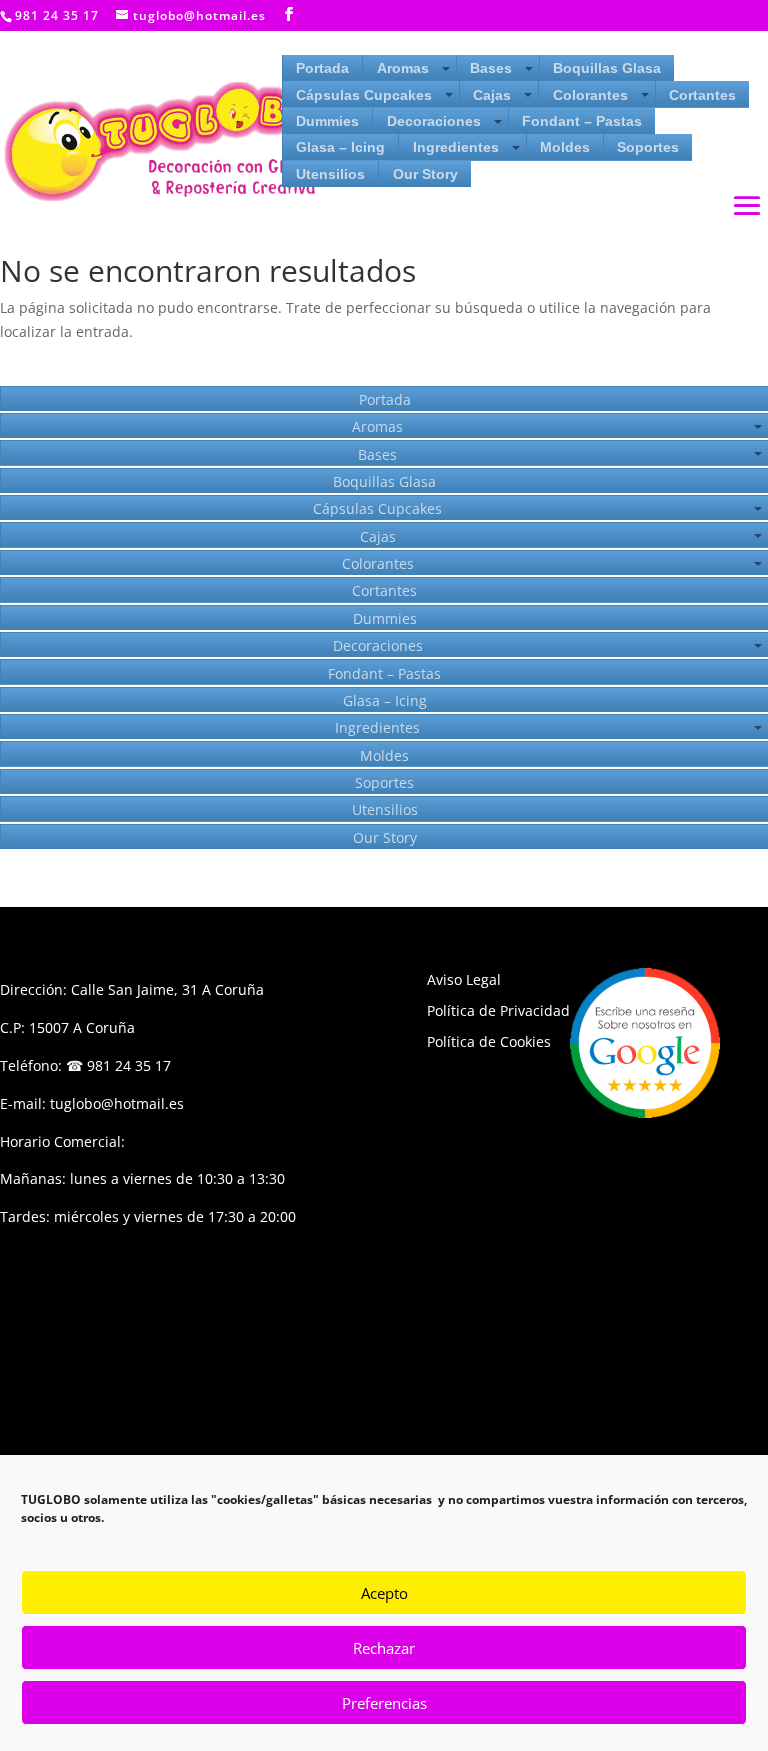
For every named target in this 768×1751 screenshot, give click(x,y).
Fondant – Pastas (582, 121)
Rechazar (384, 1648)
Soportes (648, 147)
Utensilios (330, 174)
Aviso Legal (464, 979)
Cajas (492, 95)
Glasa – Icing (340, 147)
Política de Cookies (489, 1041)
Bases (491, 68)
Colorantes (590, 95)
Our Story (425, 174)
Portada (322, 68)
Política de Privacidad (498, 1010)
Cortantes (702, 95)
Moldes (565, 147)
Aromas (403, 68)
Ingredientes (456, 147)
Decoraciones (434, 121)
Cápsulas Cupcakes (364, 95)
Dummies (327, 121)
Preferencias (384, 1703)
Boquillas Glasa (607, 68)
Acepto (384, 1593)
